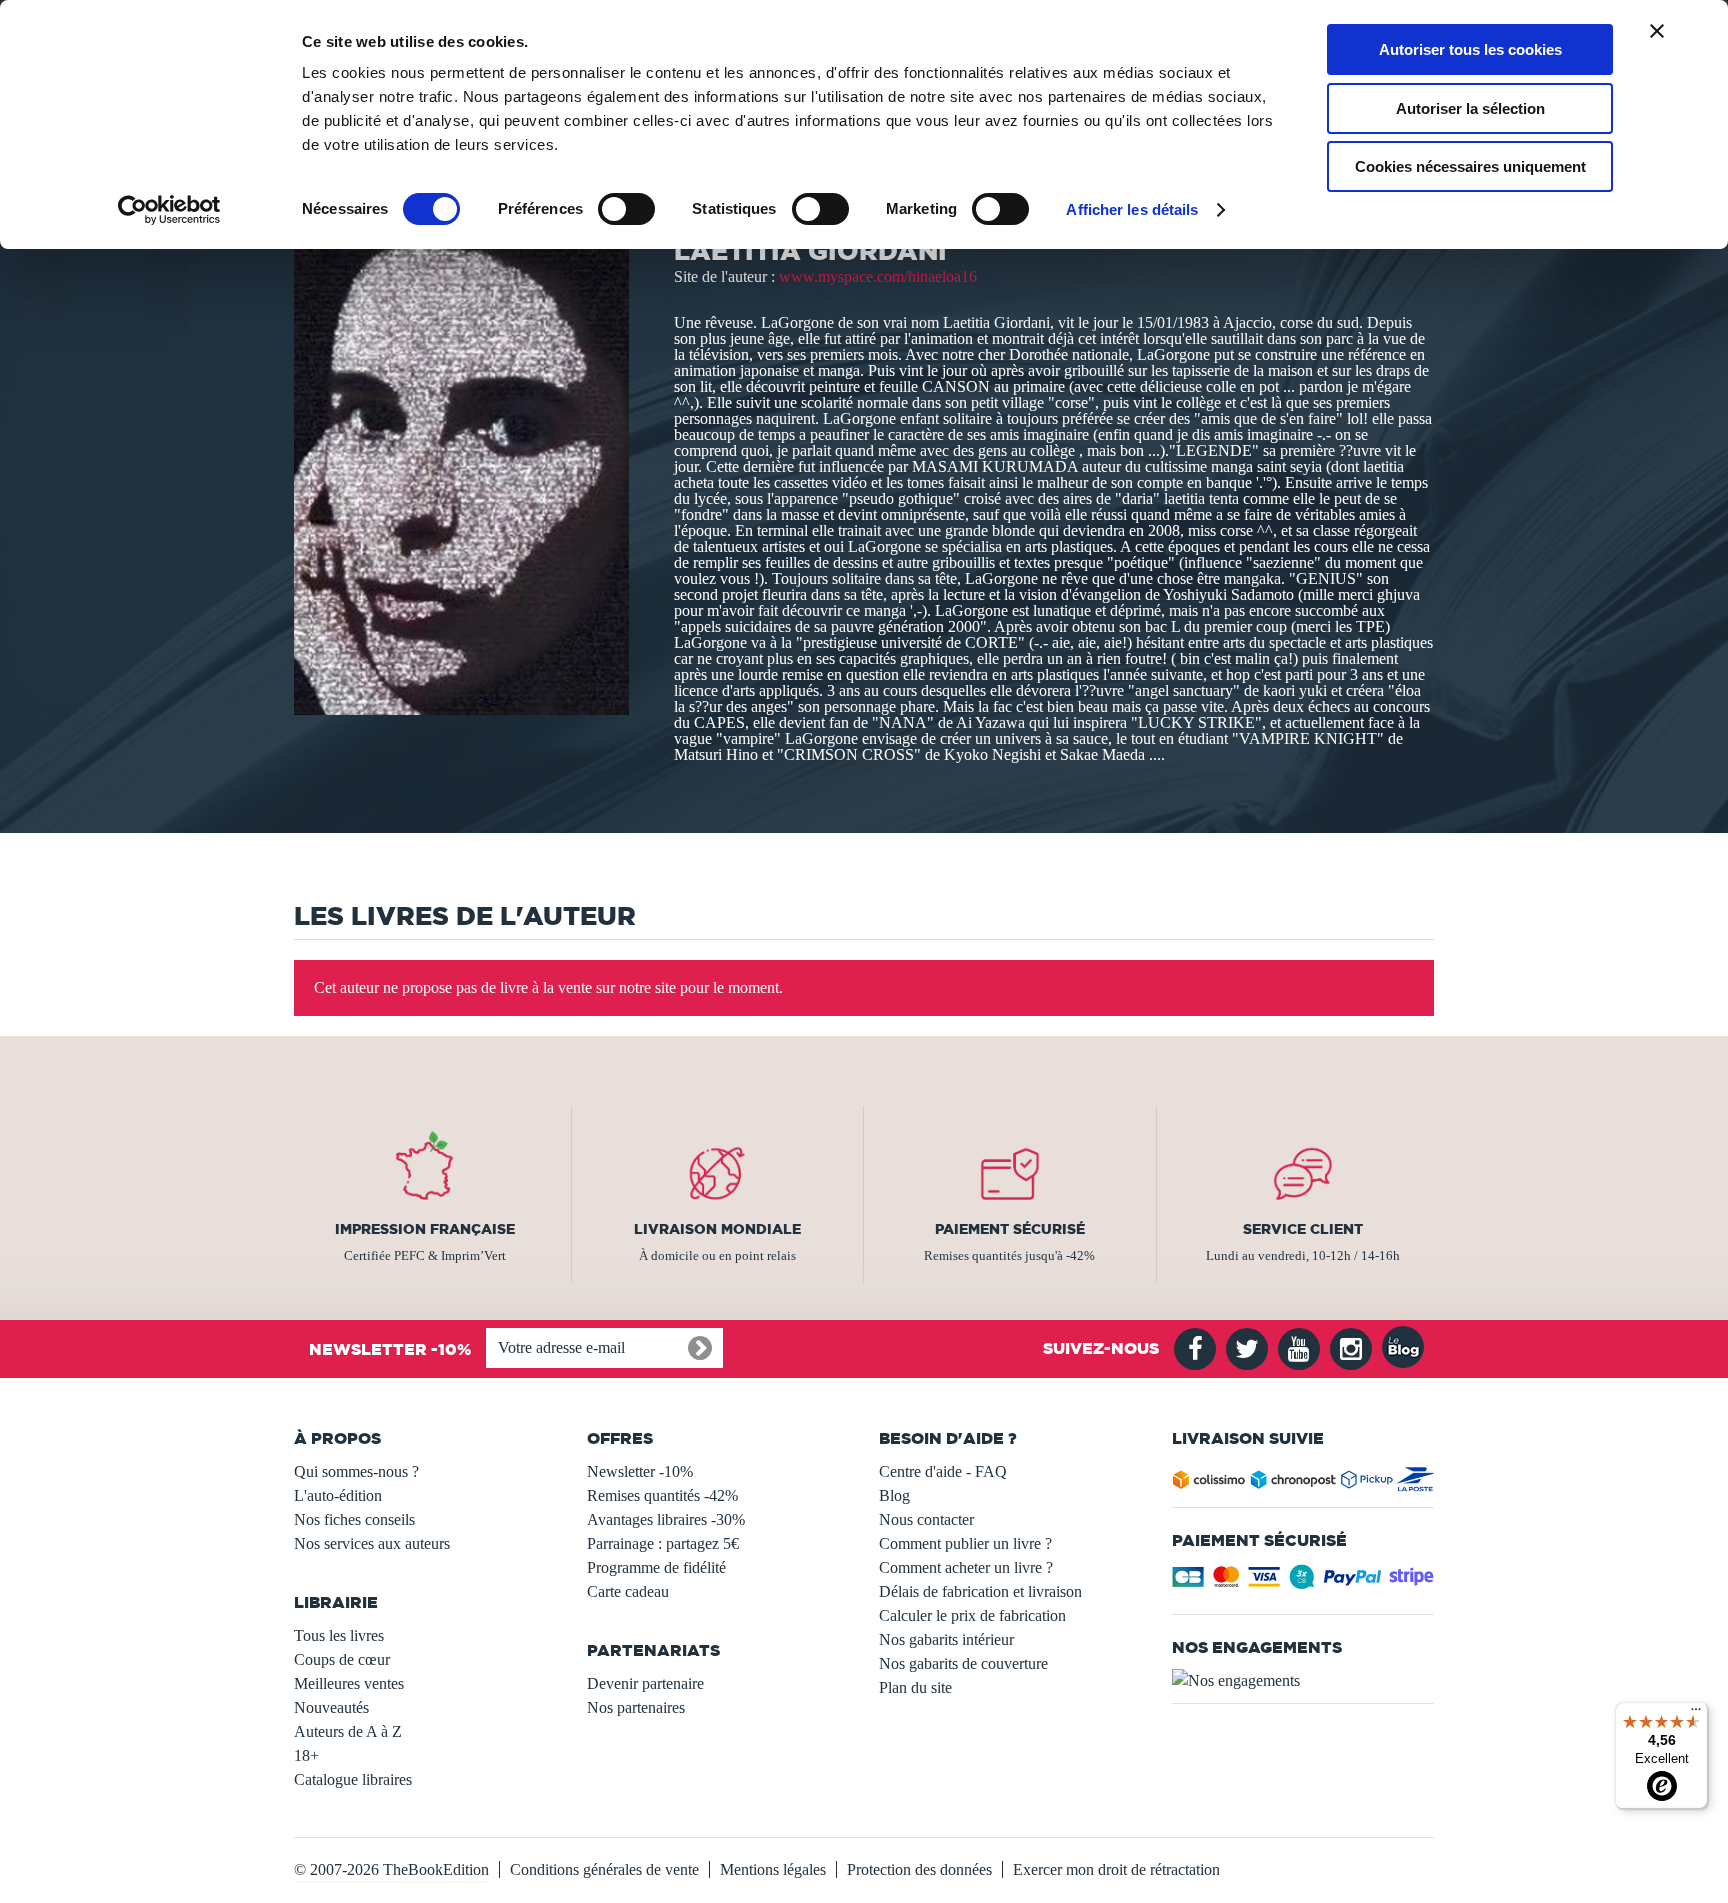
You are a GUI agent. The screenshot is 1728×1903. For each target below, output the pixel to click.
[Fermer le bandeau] (1657, 31)
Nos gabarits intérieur (946, 1639)
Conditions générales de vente (604, 1869)
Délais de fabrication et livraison (980, 1591)
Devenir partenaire (645, 1683)
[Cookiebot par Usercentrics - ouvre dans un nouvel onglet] (169, 210)
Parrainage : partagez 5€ (663, 1543)
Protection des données (919, 1869)
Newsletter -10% (640, 1471)
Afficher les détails (1132, 209)
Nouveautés (331, 1707)
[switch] (626, 209)
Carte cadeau (628, 1591)
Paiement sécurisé (1010, 1229)
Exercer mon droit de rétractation (1116, 1869)
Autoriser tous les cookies (1470, 49)
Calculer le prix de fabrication (972, 1615)
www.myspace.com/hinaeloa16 (878, 276)
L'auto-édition (338, 1495)
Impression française (425, 1229)
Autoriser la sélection (1470, 108)
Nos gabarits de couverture (963, 1663)
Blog (894, 1495)
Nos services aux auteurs (372, 1543)
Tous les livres (339, 1635)
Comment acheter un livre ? (966, 1567)
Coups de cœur (342, 1659)
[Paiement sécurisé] (1303, 1582)
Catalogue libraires (353, 1779)
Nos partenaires (636, 1707)
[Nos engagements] (1303, 1681)
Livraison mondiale (717, 1229)
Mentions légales (773, 1869)
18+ (306, 1755)
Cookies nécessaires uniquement (1470, 166)
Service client (1303, 1229)
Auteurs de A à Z (348, 1731)
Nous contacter (926, 1519)
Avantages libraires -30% (666, 1519)
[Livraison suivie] (1303, 1483)
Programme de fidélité (656, 1567)
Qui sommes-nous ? (356, 1471)
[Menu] (1696, 1714)
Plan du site (915, 1687)
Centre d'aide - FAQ (943, 1471)
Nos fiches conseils (354, 1519)
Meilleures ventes (349, 1683)
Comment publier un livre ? (965, 1543)
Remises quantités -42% (662, 1495)
